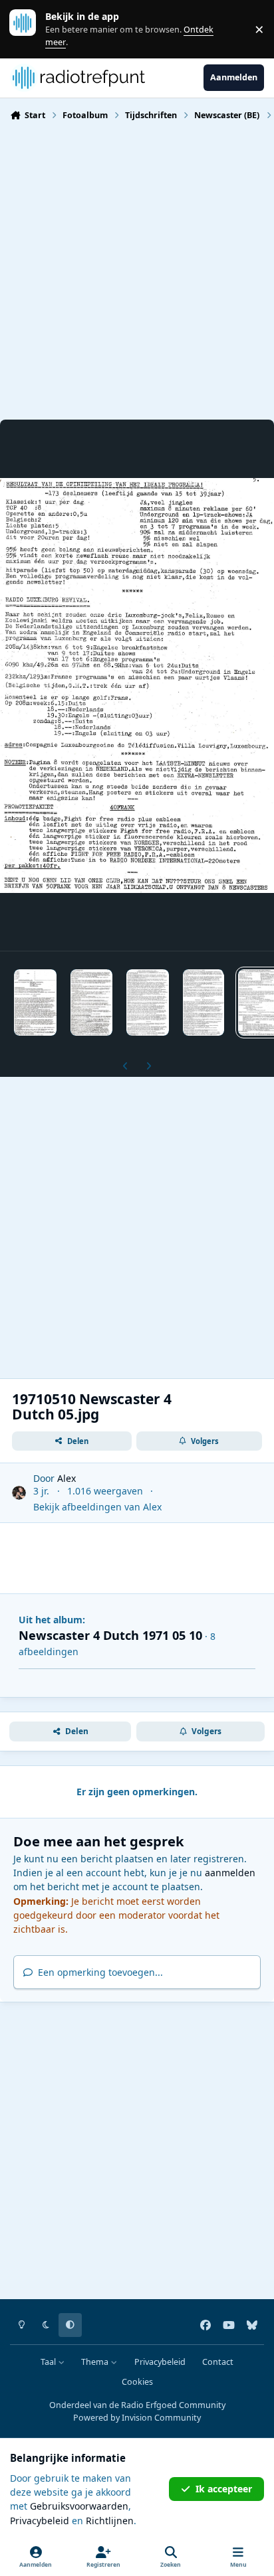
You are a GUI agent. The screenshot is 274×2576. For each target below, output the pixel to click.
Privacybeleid (160, 2362)
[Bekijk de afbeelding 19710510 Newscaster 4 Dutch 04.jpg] (204, 1003)
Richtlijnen (110, 2521)
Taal (49, 2362)
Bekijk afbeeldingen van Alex (97, 1507)
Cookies (137, 2382)
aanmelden (230, 1873)
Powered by (137, 2418)
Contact (218, 2362)
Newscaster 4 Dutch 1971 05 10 (110, 1635)
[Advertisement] (137, 269)
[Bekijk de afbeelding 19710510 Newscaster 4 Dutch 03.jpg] (148, 1003)
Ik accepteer (224, 2489)
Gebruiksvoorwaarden (79, 2506)
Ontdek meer (29, 29)
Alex (67, 1478)
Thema (96, 2362)
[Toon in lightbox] (137, 685)
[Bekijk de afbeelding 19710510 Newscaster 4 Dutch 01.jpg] (35, 1003)
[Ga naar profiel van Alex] (19, 1493)
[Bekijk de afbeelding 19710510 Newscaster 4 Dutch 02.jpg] (91, 1003)
